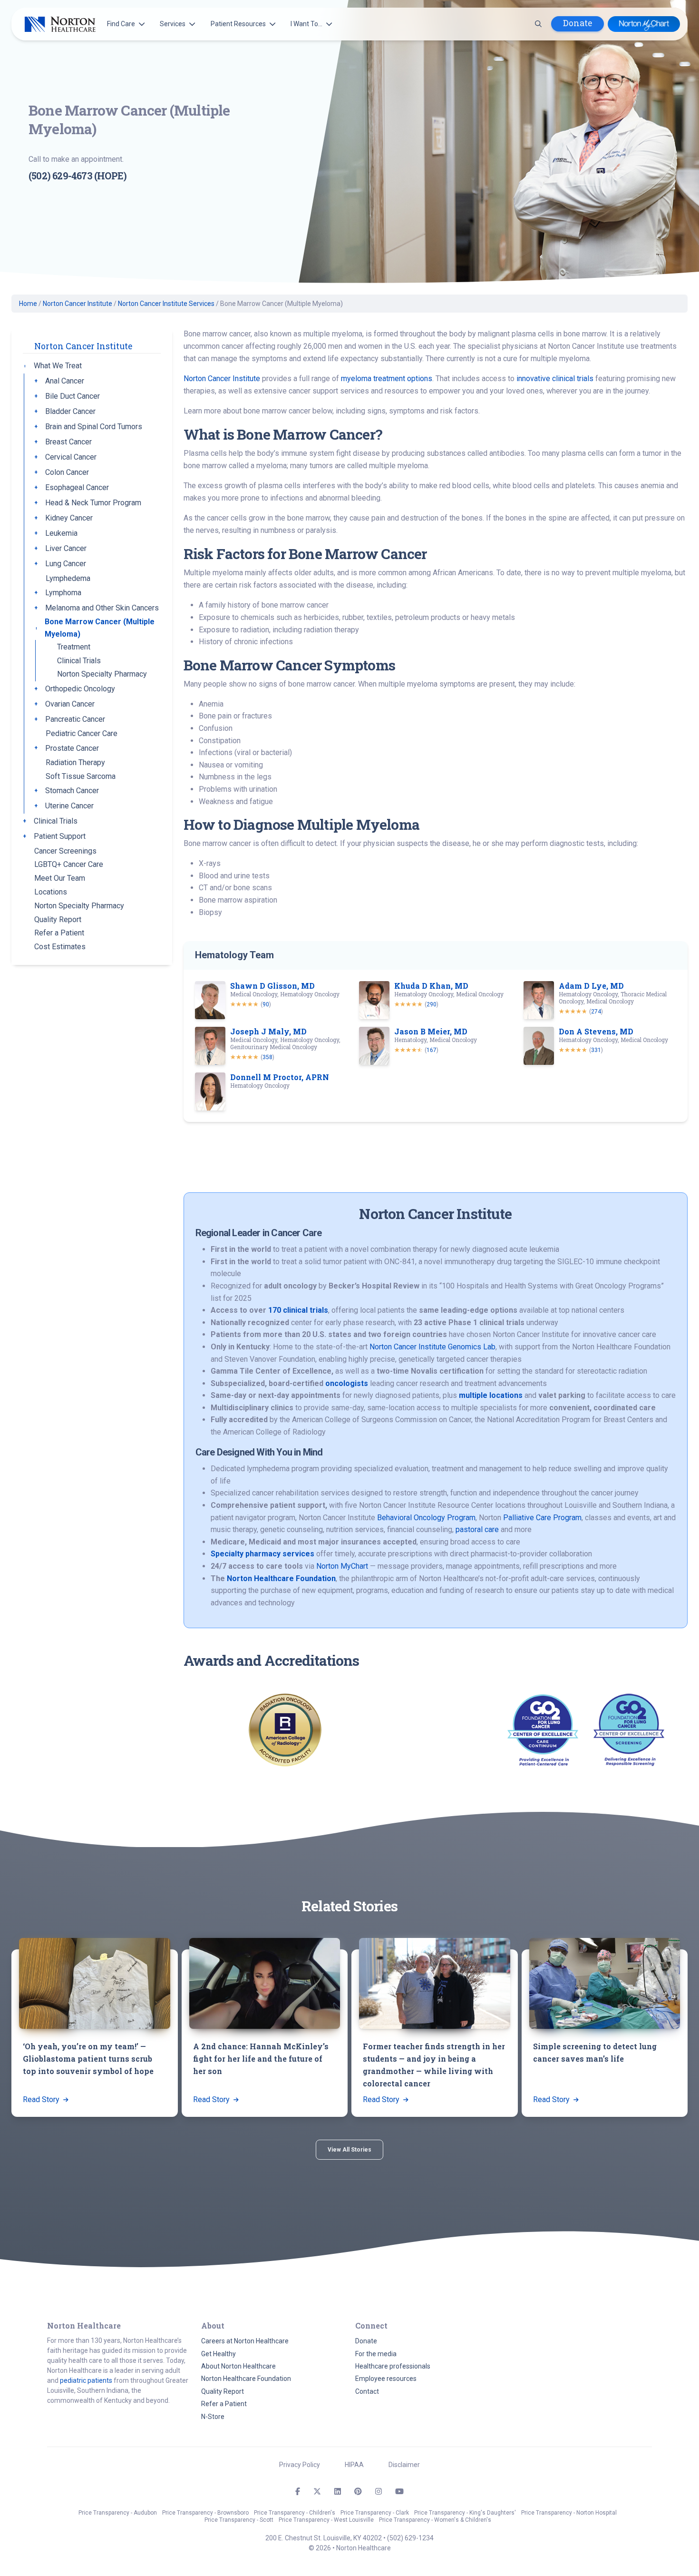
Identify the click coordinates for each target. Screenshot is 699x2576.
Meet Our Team (60, 878)
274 (596, 1012)
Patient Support (60, 836)
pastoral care (477, 1529)
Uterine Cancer (69, 806)
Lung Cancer (66, 564)
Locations (51, 892)
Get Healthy (218, 2354)
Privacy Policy (300, 2465)
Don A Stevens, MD (596, 1031)
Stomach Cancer (72, 791)
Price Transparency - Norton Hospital (569, 2513)
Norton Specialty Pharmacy (102, 674)
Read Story (42, 2099)
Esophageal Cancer (77, 487)
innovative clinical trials (555, 379)
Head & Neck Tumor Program (93, 503)
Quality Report (58, 919)
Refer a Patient (59, 933)
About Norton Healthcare (238, 2366)
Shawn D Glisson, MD (272, 986)
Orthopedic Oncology (80, 689)
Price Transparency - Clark (375, 2513)
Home (28, 304)
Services (173, 24)
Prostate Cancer (72, 748)
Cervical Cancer (71, 457)
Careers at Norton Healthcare (245, 2341)
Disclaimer (404, 2465)
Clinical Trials (79, 661)
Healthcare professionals (393, 2366)
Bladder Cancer (70, 411)
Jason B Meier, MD (431, 1031)
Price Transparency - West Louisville (326, 2520)
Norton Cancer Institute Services (166, 304)
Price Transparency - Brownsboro (205, 2513)
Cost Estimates (60, 947)
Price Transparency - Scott (239, 2520)
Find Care (121, 24)
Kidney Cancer (69, 518)
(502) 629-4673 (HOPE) (78, 176)
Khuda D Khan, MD (431, 986)
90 (266, 1004)
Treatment (74, 647)
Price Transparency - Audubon (118, 2513)
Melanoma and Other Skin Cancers (102, 608)
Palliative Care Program (542, 1518)
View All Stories (349, 2150)
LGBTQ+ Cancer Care (69, 864)
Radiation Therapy (75, 762)
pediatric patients (86, 2380)
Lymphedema (68, 578)
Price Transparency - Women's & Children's (435, 2520)
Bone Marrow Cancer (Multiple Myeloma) (100, 628)
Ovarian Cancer (70, 704)
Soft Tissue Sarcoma (81, 776)
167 (432, 1050)
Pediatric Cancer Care (82, 733)
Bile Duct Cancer (73, 396)
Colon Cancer (67, 472)
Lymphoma (63, 593)
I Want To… (306, 24)
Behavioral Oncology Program (426, 1518)
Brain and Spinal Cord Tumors (94, 427)
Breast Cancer (68, 442)
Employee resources (386, 2379)
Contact (367, 2391)
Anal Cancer (65, 381)
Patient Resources (238, 24)
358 (267, 1057)
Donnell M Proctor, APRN (280, 1077)
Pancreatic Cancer (75, 719)
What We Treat (58, 366)
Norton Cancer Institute (78, 304)
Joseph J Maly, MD (268, 1031)
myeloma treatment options (387, 379)
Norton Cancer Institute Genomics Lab (432, 1347)
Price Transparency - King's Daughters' (465, 2513)
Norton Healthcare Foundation (246, 2379)
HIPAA (354, 2465)
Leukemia (61, 533)
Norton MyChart (342, 1566)
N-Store (213, 2417)
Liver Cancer (66, 548)
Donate (578, 23)
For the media (376, 2354)
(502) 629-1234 (410, 2538)
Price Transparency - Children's (295, 2513)
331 (596, 1050)
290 (432, 1004)
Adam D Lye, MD (591, 986)
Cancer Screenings (65, 851)
